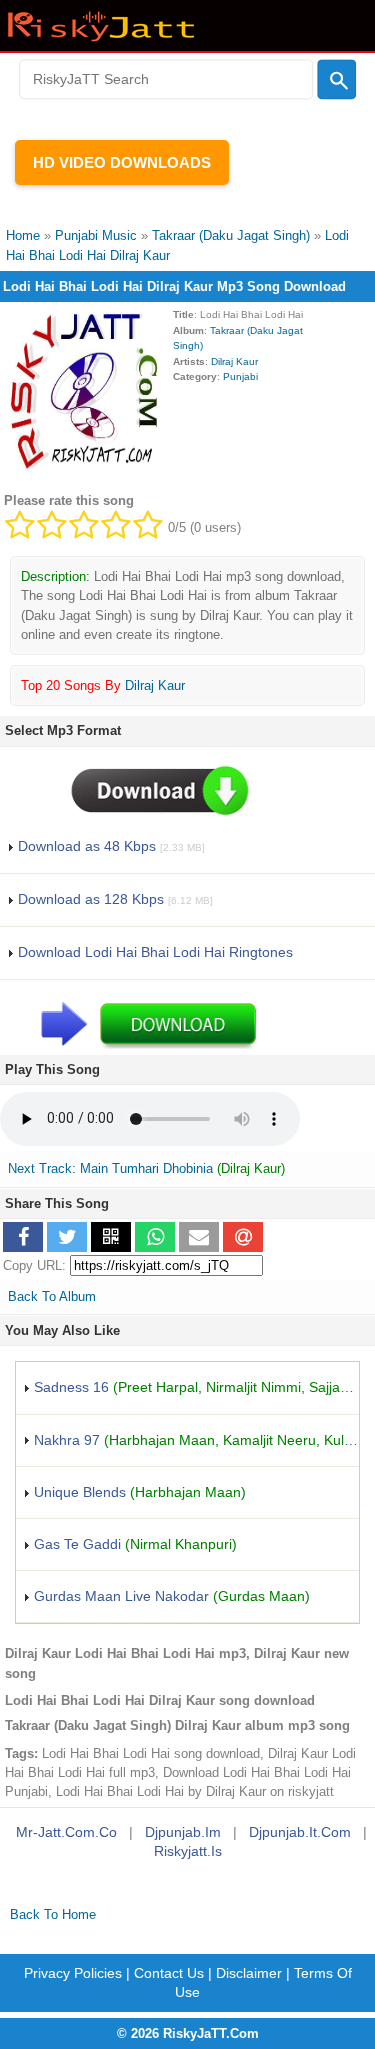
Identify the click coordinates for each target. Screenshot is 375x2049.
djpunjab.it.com (300, 1832)
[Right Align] (336, 80)
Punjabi (240, 376)
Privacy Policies (73, 1973)
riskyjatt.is (188, 1851)
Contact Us (169, 1973)
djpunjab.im (183, 1832)
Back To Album (52, 1296)
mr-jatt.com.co (66, 1832)
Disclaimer (249, 1973)
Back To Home (53, 1914)
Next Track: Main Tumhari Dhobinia (110, 1168)
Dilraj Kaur (234, 361)
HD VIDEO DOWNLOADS (122, 162)
